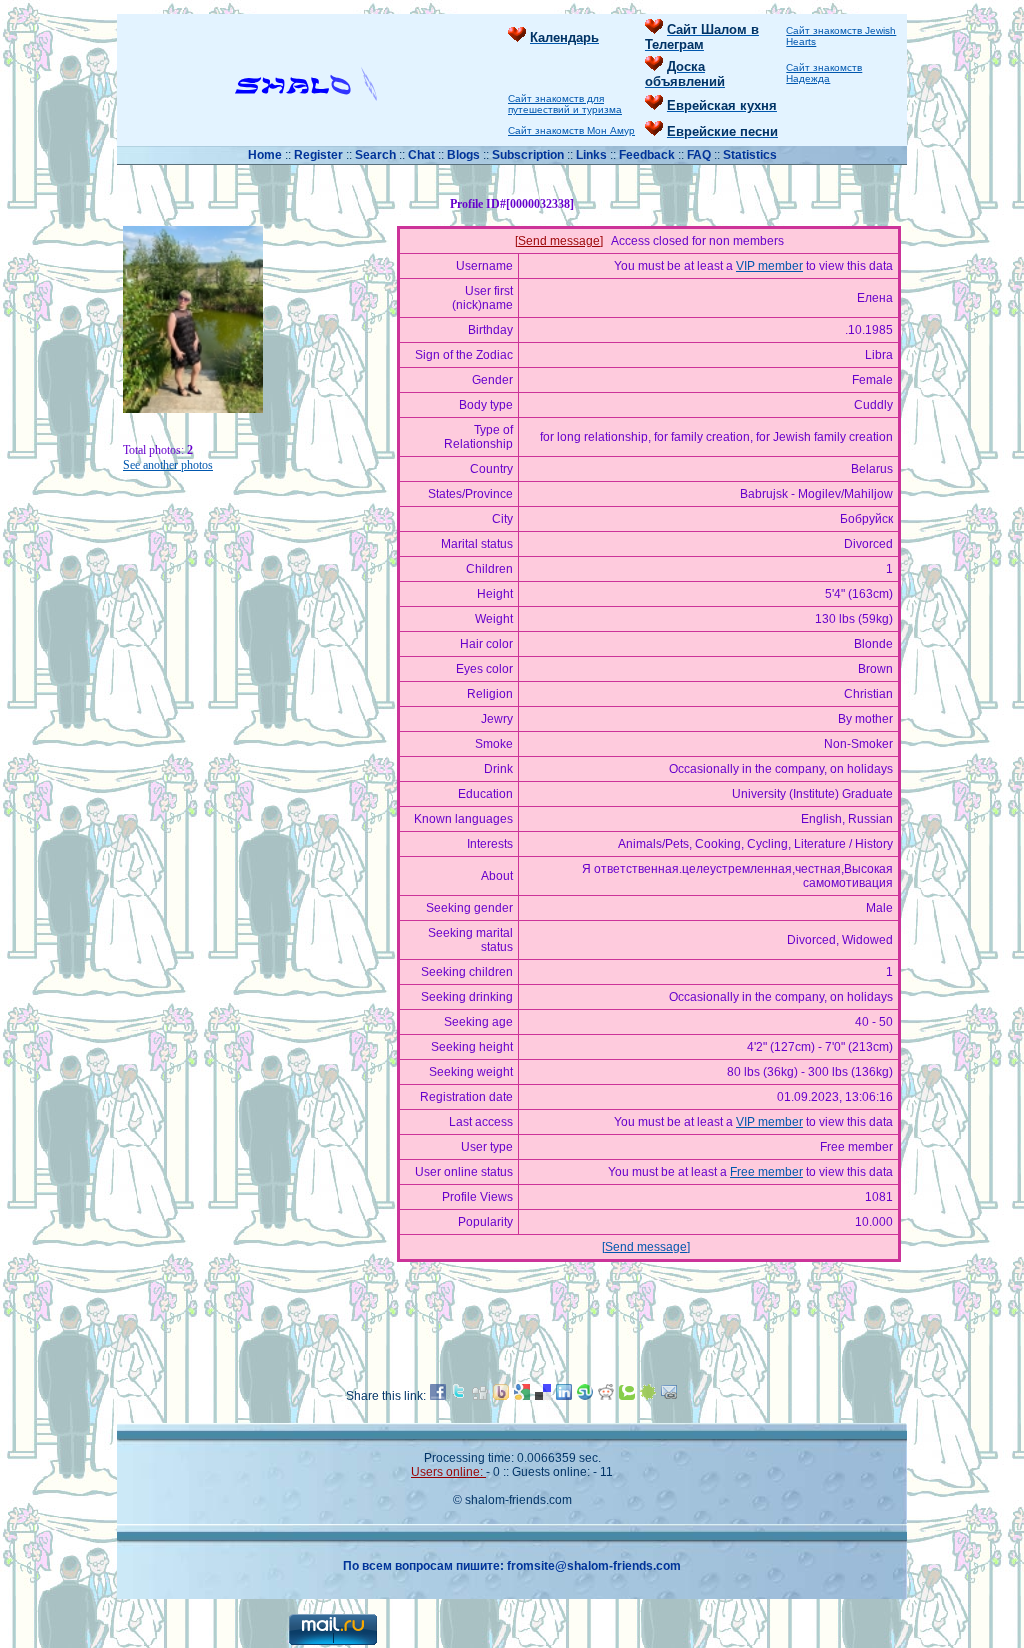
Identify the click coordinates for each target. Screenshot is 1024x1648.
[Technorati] (627, 1396)
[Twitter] (459, 1396)
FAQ (700, 155)
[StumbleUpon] (585, 1396)
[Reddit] (606, 1396)
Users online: (448, 1472)
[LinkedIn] (564, 1396)
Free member (766, 1172)
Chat (423, 155)
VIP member (769, 266)
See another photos (168, 465)
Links (593, 155)
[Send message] (559, 241)
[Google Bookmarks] (522, 1396)
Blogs (463, 155)
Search (377, 155)
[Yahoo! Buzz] (501, 1396)
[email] (669, 1396)
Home (266, 155)
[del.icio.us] (543, 1396)
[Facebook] (438, 1396)
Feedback (647, 155)
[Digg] (480, 1396)
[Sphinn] (648, 1396)
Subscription (529, 155)
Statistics (750, 155)
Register (318, 155)
